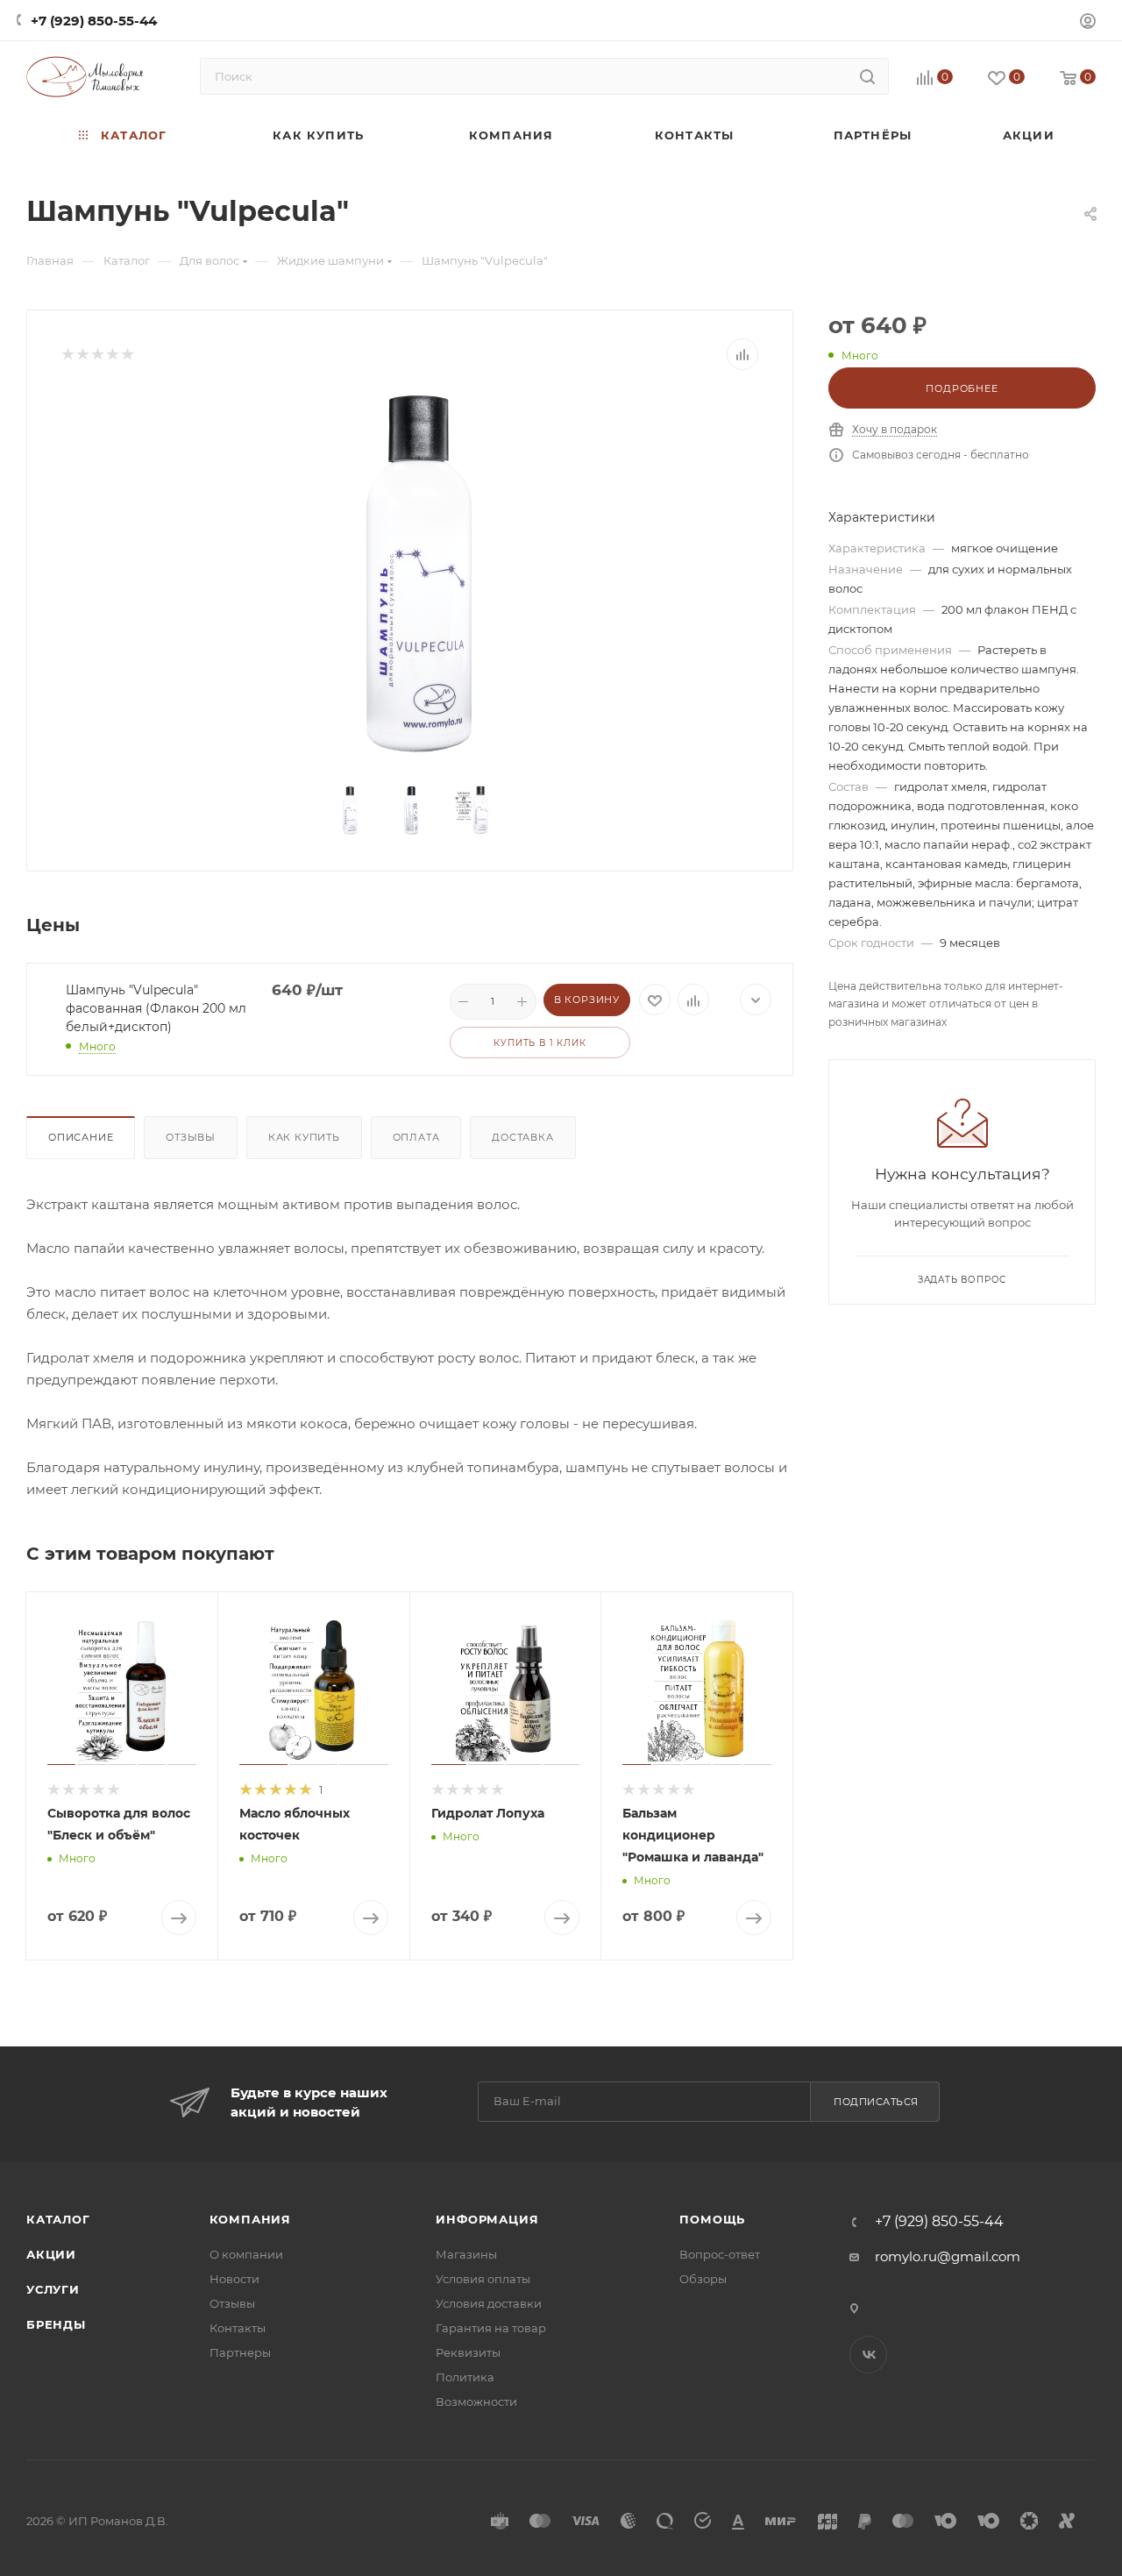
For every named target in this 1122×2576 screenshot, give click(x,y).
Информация (487, 2219)
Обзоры (703, 2279)
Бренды (56, 2324)
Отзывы (191, 1137)
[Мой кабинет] (1088, 23)
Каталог (58, 2219)
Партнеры (240, 2352)
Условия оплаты (483, 2279)
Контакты (238, 2328)
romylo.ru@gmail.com (948, 2256)
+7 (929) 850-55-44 (94, 21)
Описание (81, 1137)
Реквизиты (468, 2352)
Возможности (476, 2402)
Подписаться (876, 2102)
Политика (465, 2377)
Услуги (53, 2289)
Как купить (304, 1137)
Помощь (712, 2219)
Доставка (522, 1137)
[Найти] (867, 76)
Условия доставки (489, 2303)
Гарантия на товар (491, 2328)
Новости (234, 2279)
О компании (246, 2254)
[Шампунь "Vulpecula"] (410, 570)
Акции (51, 2254)
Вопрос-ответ (720, 2254)
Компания (250, 2219)
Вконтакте (868, 2355)
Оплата (416, 1137)
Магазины (466, 2254)
